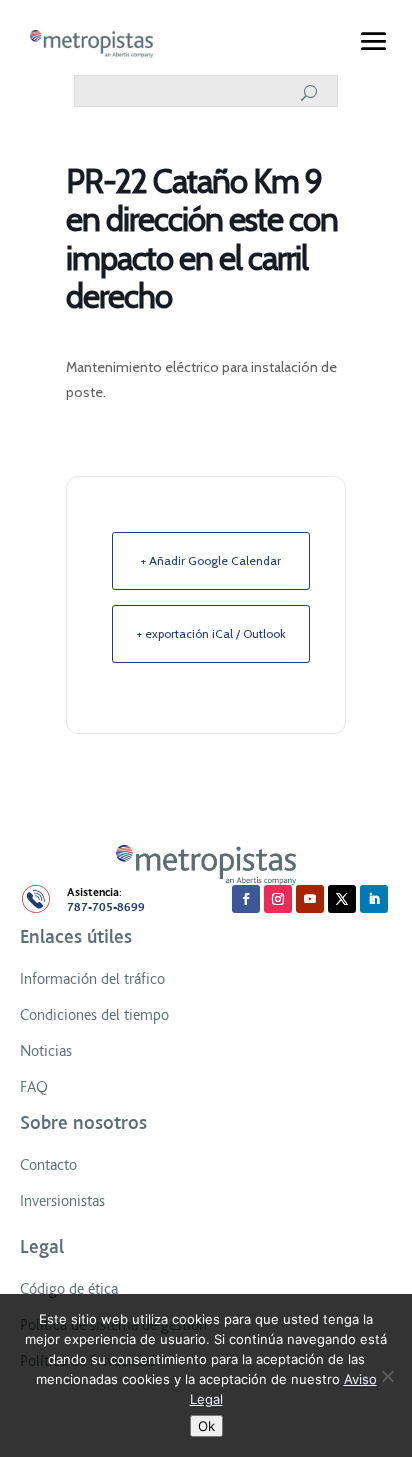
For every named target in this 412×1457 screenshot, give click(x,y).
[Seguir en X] (342, 899)
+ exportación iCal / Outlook (211, 633)
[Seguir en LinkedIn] (374, 899)
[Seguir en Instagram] (278, 899)
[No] (387, 1376)
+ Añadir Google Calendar (211, 560)
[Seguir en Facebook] (246, 899)
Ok (206, 1426)
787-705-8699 (106, 907)
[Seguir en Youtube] (310, 899)
